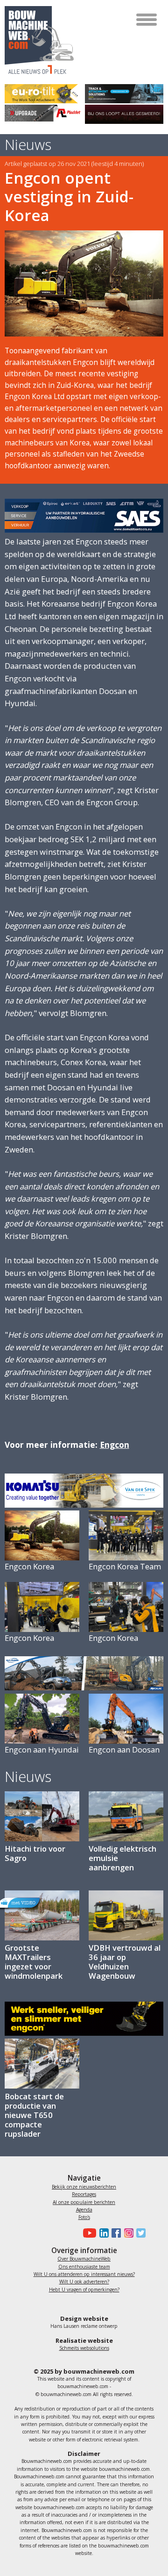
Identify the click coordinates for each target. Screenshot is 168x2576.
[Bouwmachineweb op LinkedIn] (102, 2233)
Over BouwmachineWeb (84, 2259)
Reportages (84, 2194)
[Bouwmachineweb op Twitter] (140, 2233)
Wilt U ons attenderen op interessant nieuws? (84, 2274)
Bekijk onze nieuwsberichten (84, 2187)
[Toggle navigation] (147, 20)
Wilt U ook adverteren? (84, 2282)
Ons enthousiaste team (84, 2267)
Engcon (115, 1445)
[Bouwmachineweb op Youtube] (88, 2233)
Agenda (84, 2210)
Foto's (84, 2217)
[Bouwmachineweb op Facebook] (115, 2233)
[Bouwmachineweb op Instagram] (127, 2233)
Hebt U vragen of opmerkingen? (84, 2290)
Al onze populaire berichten (84, 2202)
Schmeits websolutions (84, 2348)
